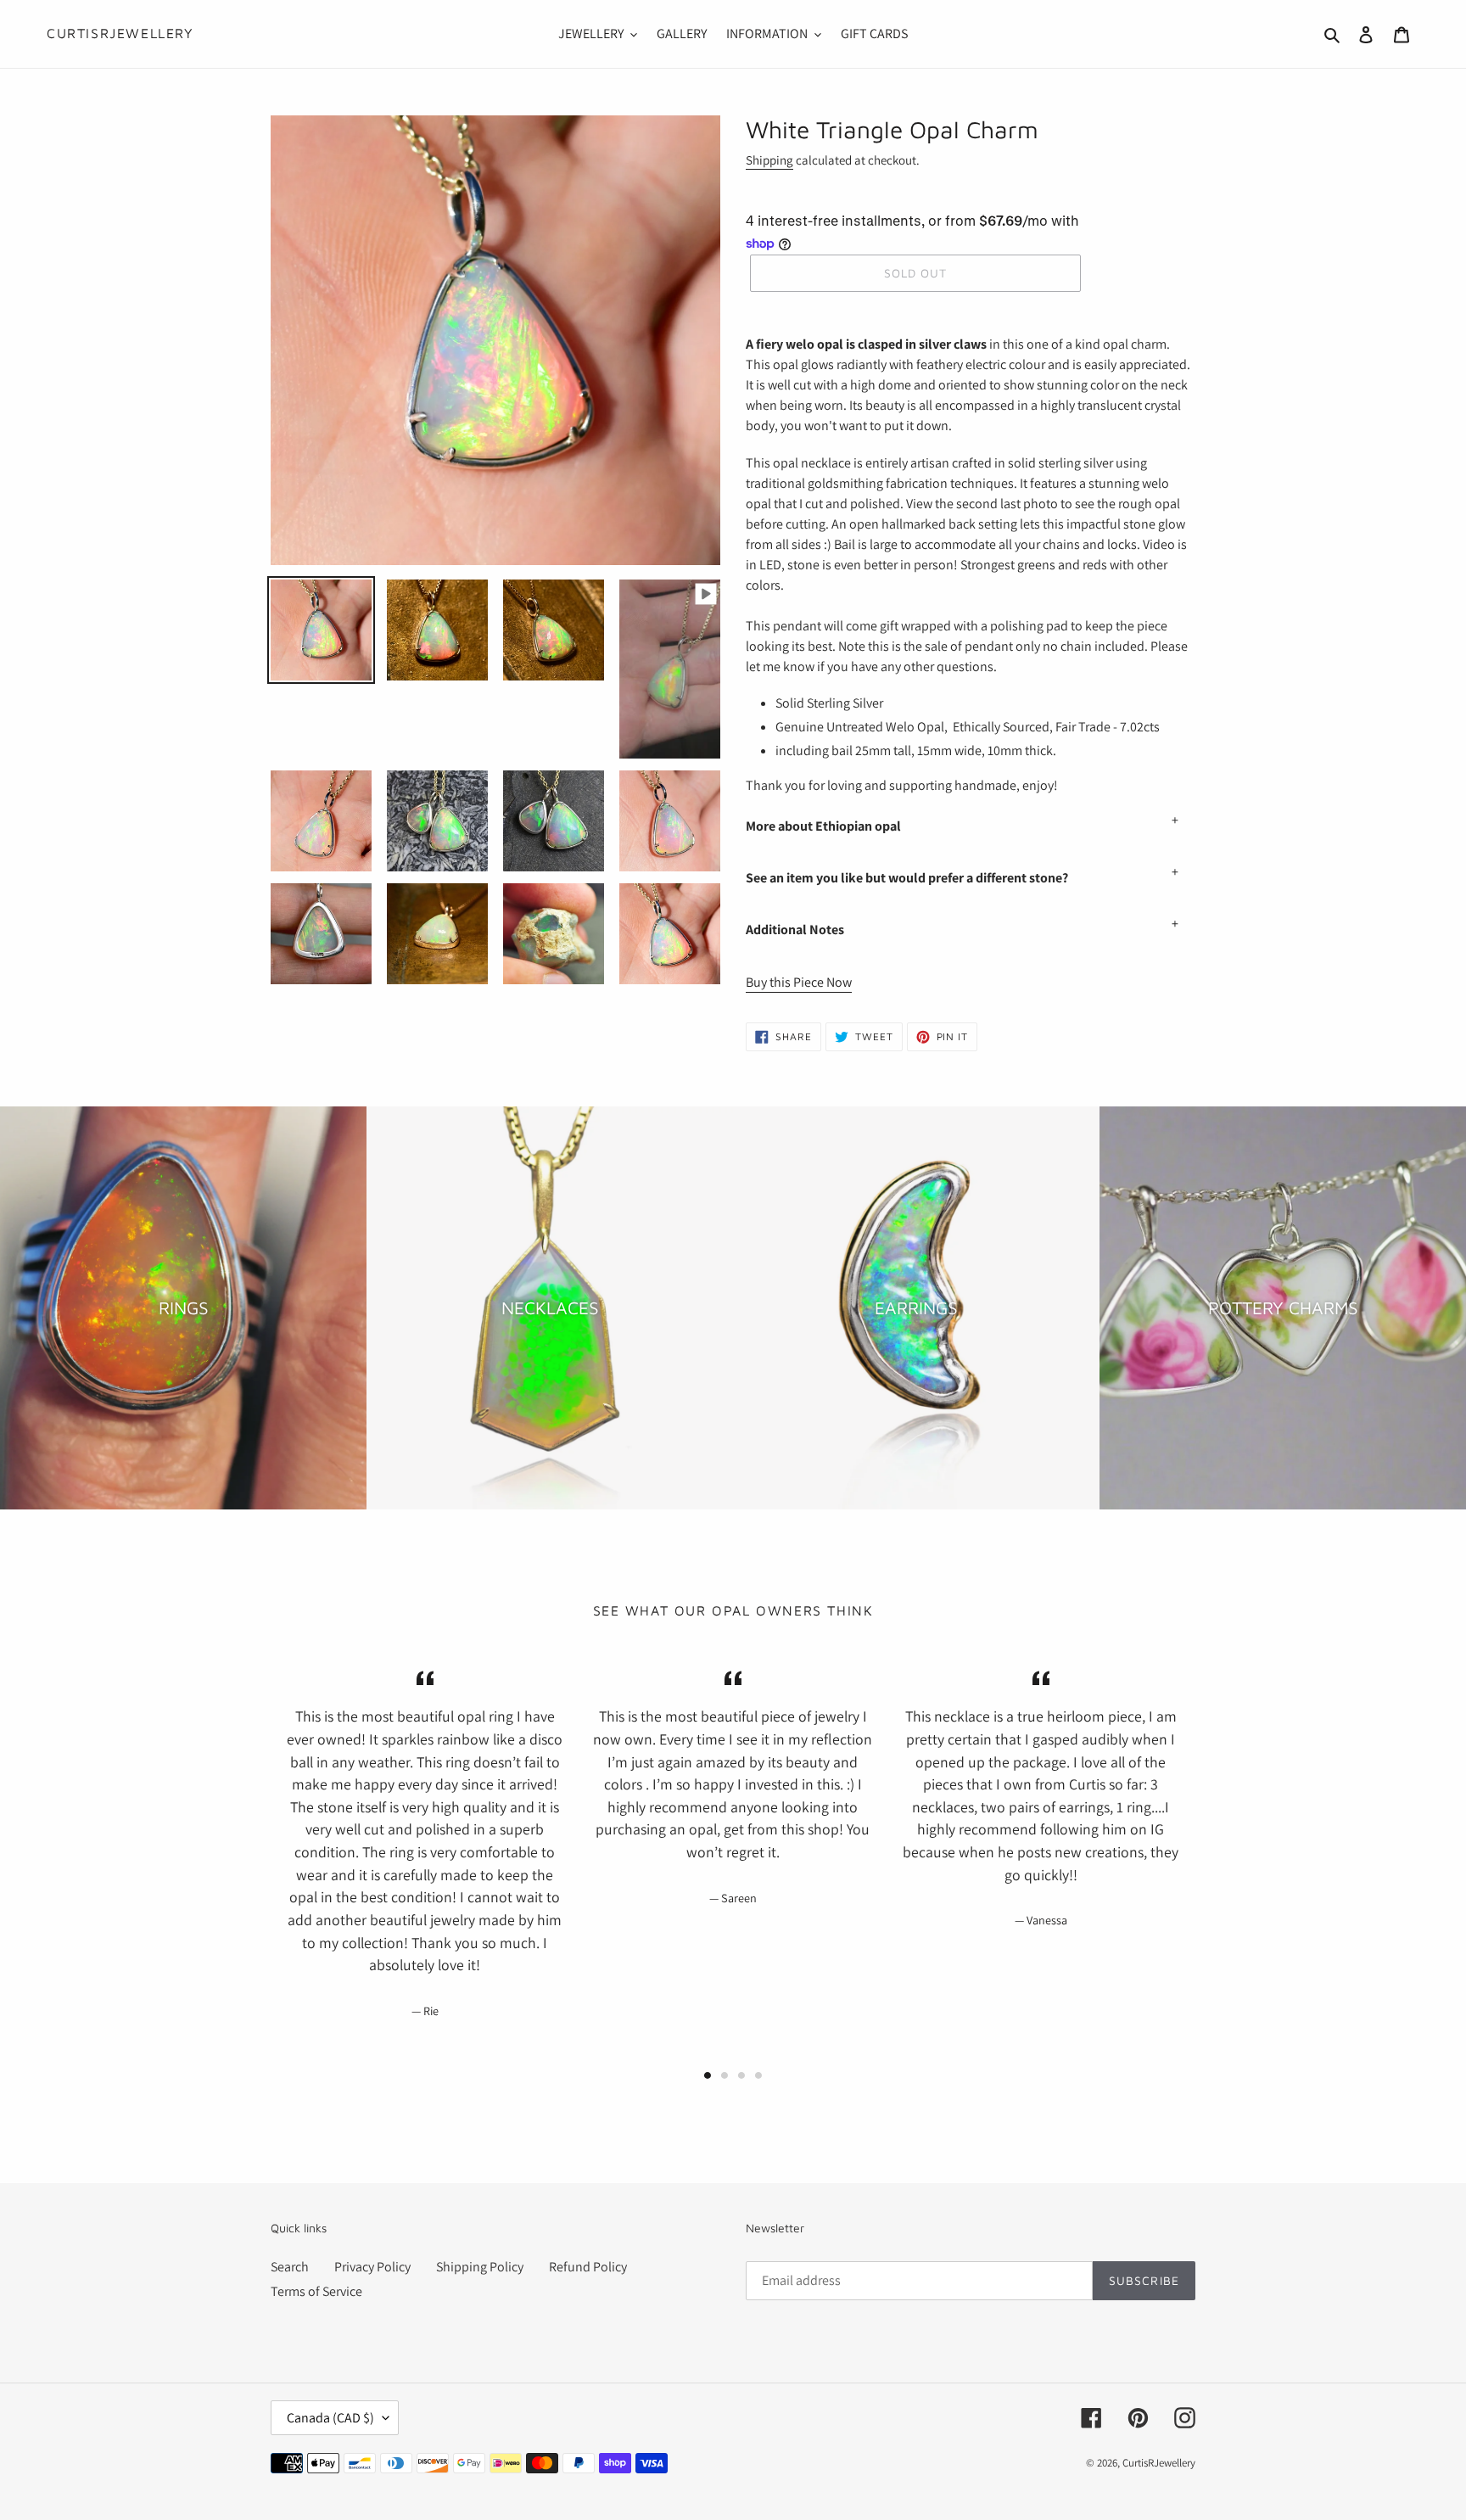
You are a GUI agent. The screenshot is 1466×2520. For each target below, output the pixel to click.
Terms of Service (316, 2291)
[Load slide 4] (758, 2075)
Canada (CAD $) (330, 2418)
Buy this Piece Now (799, 982)
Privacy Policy (372, 2267)
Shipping (769, 160)
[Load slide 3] (741, 2075)
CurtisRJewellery (120, 33)
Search (290, 2267)
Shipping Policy (480, 2267)
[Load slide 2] (725, 2075)
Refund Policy (588, 2267)
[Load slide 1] (708, 2075)
